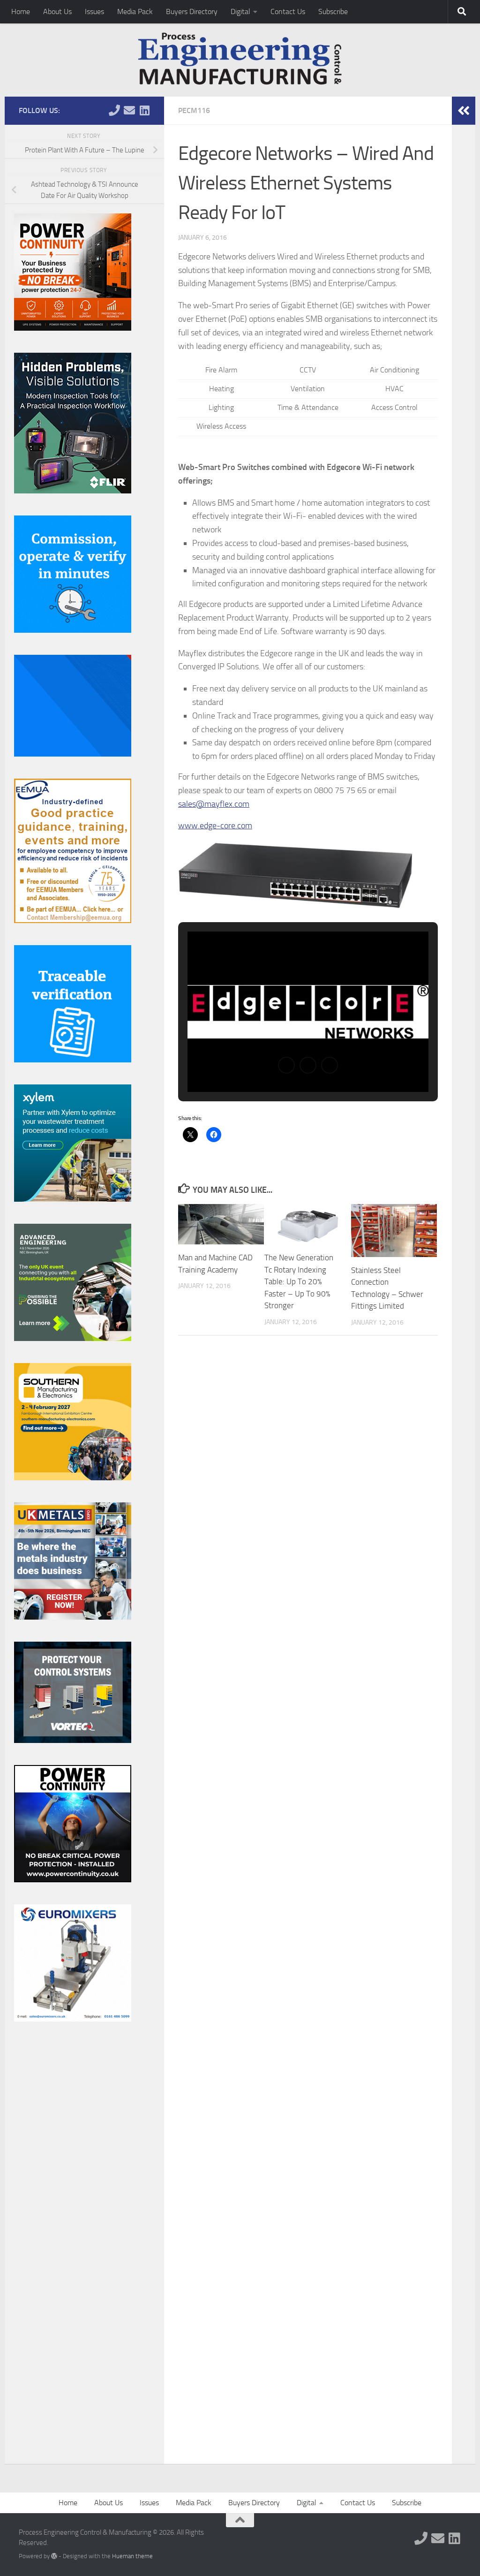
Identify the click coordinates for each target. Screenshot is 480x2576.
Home (21, 11)
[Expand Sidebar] (464, 111)
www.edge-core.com (215, 826)
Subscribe (333, 11)
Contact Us (288, 11)
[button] (286, 1065)
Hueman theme (132, 2556)
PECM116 (194, 110)
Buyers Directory (192, 11)
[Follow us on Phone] (114, 110)
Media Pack (135, 11)
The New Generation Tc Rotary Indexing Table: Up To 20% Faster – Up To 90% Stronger (299, 1281)
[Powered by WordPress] (54, 2556)
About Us (57, 11)
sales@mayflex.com (214, 804)
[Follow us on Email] (129, 110)
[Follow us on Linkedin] (144, 110)
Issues (94, 11)
